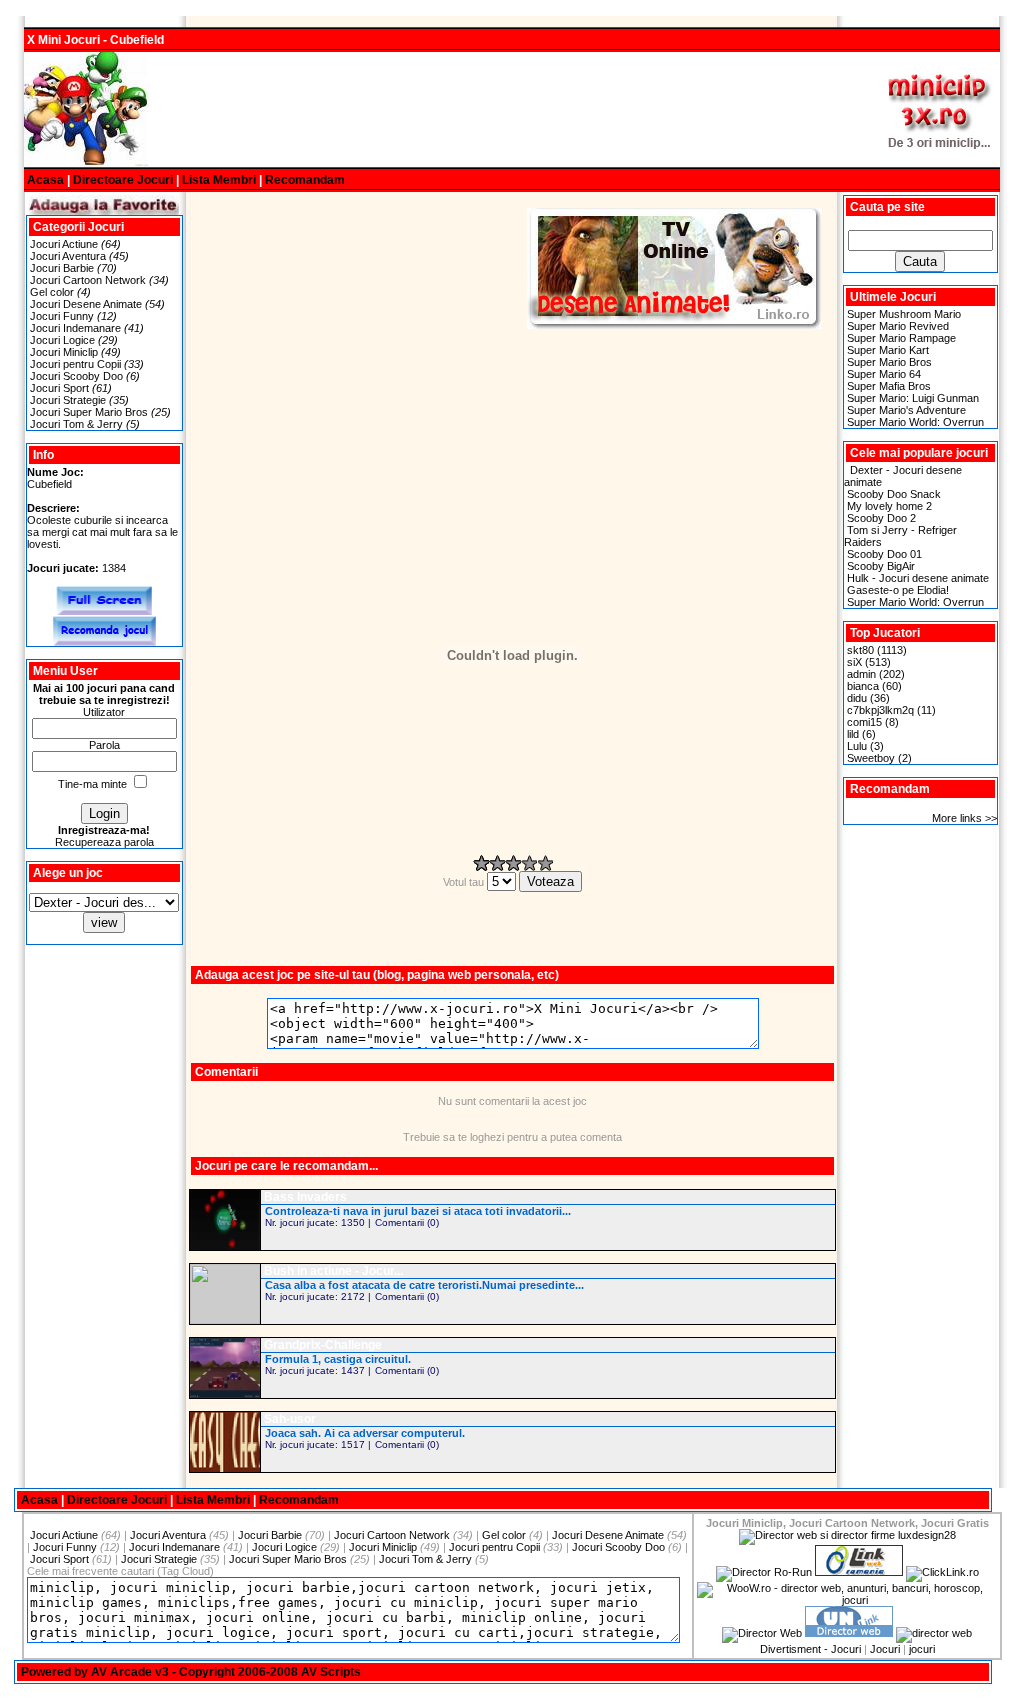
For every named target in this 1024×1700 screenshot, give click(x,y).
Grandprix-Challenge (323, 1345)
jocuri (922, 1649)
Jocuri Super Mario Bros (89, 412)
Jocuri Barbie (62, 268)
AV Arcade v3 (130, 1672)
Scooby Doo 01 (884, 554)
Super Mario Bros (889, 362)
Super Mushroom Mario (904, 314)
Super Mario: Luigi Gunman (913, 398)
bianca (863, 686)
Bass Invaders (305, 1197)
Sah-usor (290, 1419)
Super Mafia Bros (889, 386)
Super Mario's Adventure (906, 410)
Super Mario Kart (888, 350)
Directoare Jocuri (123, 180)
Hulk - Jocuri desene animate (918, 578)
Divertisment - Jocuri (810, 1649)
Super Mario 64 (884, 374)
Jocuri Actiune (64, 244)
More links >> (964, 818)
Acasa (45, 180)
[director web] (762, 1633)
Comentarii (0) (407, 1222)
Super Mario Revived (898, 326)
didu (857, 698)
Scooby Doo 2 (881, 518)
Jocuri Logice (62, 340)
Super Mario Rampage (901, 338)
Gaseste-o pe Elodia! (898, 590)
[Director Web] (942, 1572)
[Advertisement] (512, 110)
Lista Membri (219, 180)
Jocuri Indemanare (75, 328)
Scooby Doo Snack (894, 494)
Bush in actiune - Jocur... (333, 1271)
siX (854, 662)
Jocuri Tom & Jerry (76, 424)
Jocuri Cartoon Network (88, 280)
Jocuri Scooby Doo (76, 376)
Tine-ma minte (92, 784)
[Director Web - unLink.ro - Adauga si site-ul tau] (849, 1633)
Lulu (857, 746)
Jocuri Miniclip (64, 352)
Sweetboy (871, 758)
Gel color (52, 292)
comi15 (864, 722)
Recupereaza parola (104, 842)
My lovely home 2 (889, 506)
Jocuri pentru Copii (75, 364)
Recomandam (305, 180)
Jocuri (885, 1649)
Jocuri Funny (62, 316)
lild (853, 734)
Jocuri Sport (59, 388)
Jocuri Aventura (68, 256)
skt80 (860, 650)
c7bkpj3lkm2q (880, 710)
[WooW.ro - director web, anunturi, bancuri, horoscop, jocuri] (847, 1600)
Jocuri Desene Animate (86, 304)
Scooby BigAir (881, 566)
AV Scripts (331, 1672)
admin (861, 674)
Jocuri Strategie (68, 400)
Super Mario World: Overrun (915, 422)
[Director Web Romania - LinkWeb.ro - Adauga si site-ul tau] (859, 1572)
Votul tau (465, 882)
